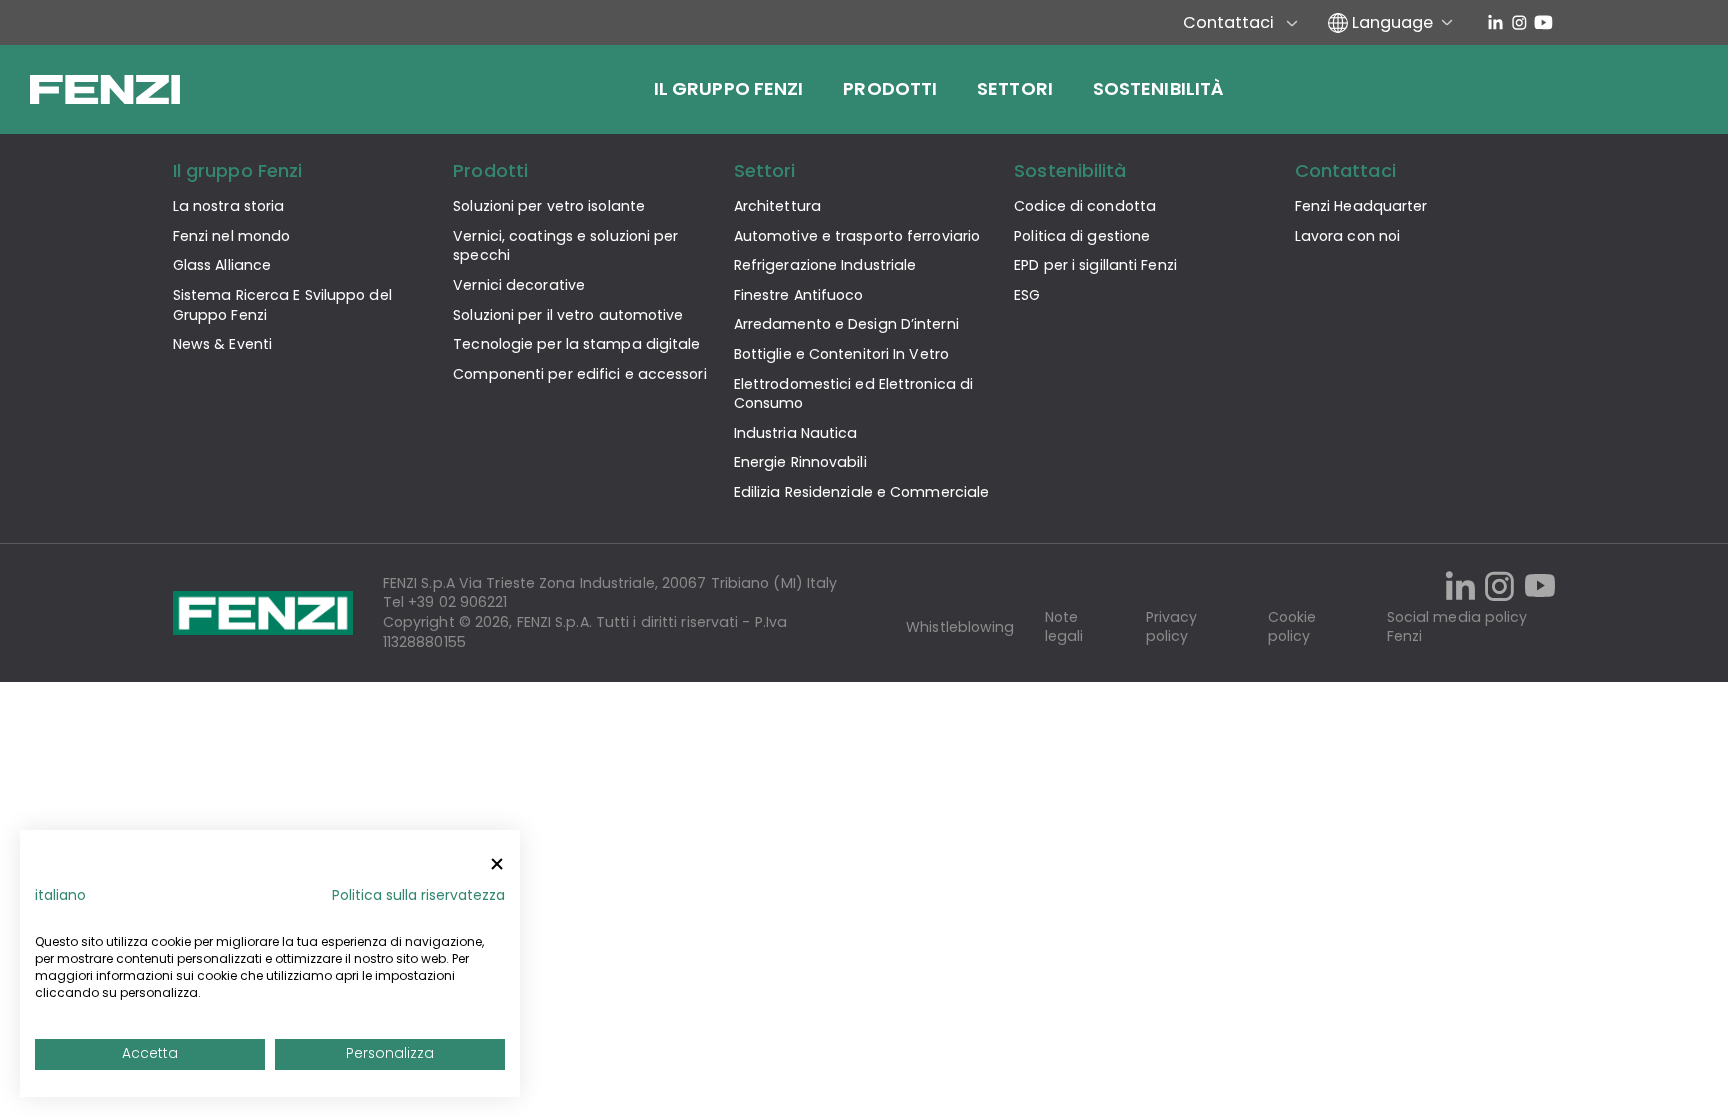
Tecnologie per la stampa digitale (576, 344)
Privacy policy (1172, 627)
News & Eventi (222, 344)
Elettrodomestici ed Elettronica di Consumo (853, 394)
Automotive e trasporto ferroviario (857, 236)
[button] (60, 896)
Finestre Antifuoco (799, 295)
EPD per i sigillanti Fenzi (1095, 265)
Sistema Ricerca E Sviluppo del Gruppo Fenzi (282, 305)
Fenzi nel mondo (232, 236)
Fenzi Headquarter (1361, 206)
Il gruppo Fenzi (729, 88)
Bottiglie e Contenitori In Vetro (841, 354)
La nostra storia (229, 206)
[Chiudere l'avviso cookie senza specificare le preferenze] (497, 864)
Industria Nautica (796, 433)
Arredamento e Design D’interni (846, 324)
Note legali (1064, 627)
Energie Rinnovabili (800, 462)
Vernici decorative (519, 285)
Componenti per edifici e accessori (579, 374)
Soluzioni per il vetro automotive (568, 315)
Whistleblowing (960, 627)
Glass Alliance (222, 265)
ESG (1027, 295)
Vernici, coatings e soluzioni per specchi (565, 246)
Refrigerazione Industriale (825, 265)
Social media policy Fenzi (1457, 627)
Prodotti (890, 88)
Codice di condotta (1085, 206)
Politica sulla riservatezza (418, 895)
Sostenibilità (1158, 88)
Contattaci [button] (1345, 170)
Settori (1015, 88)
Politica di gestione (1082, 236)
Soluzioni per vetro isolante (549, 206)
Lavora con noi (1347, 236)
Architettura (777, 206)
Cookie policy (1292, 627)
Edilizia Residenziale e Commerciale (862, 492)
